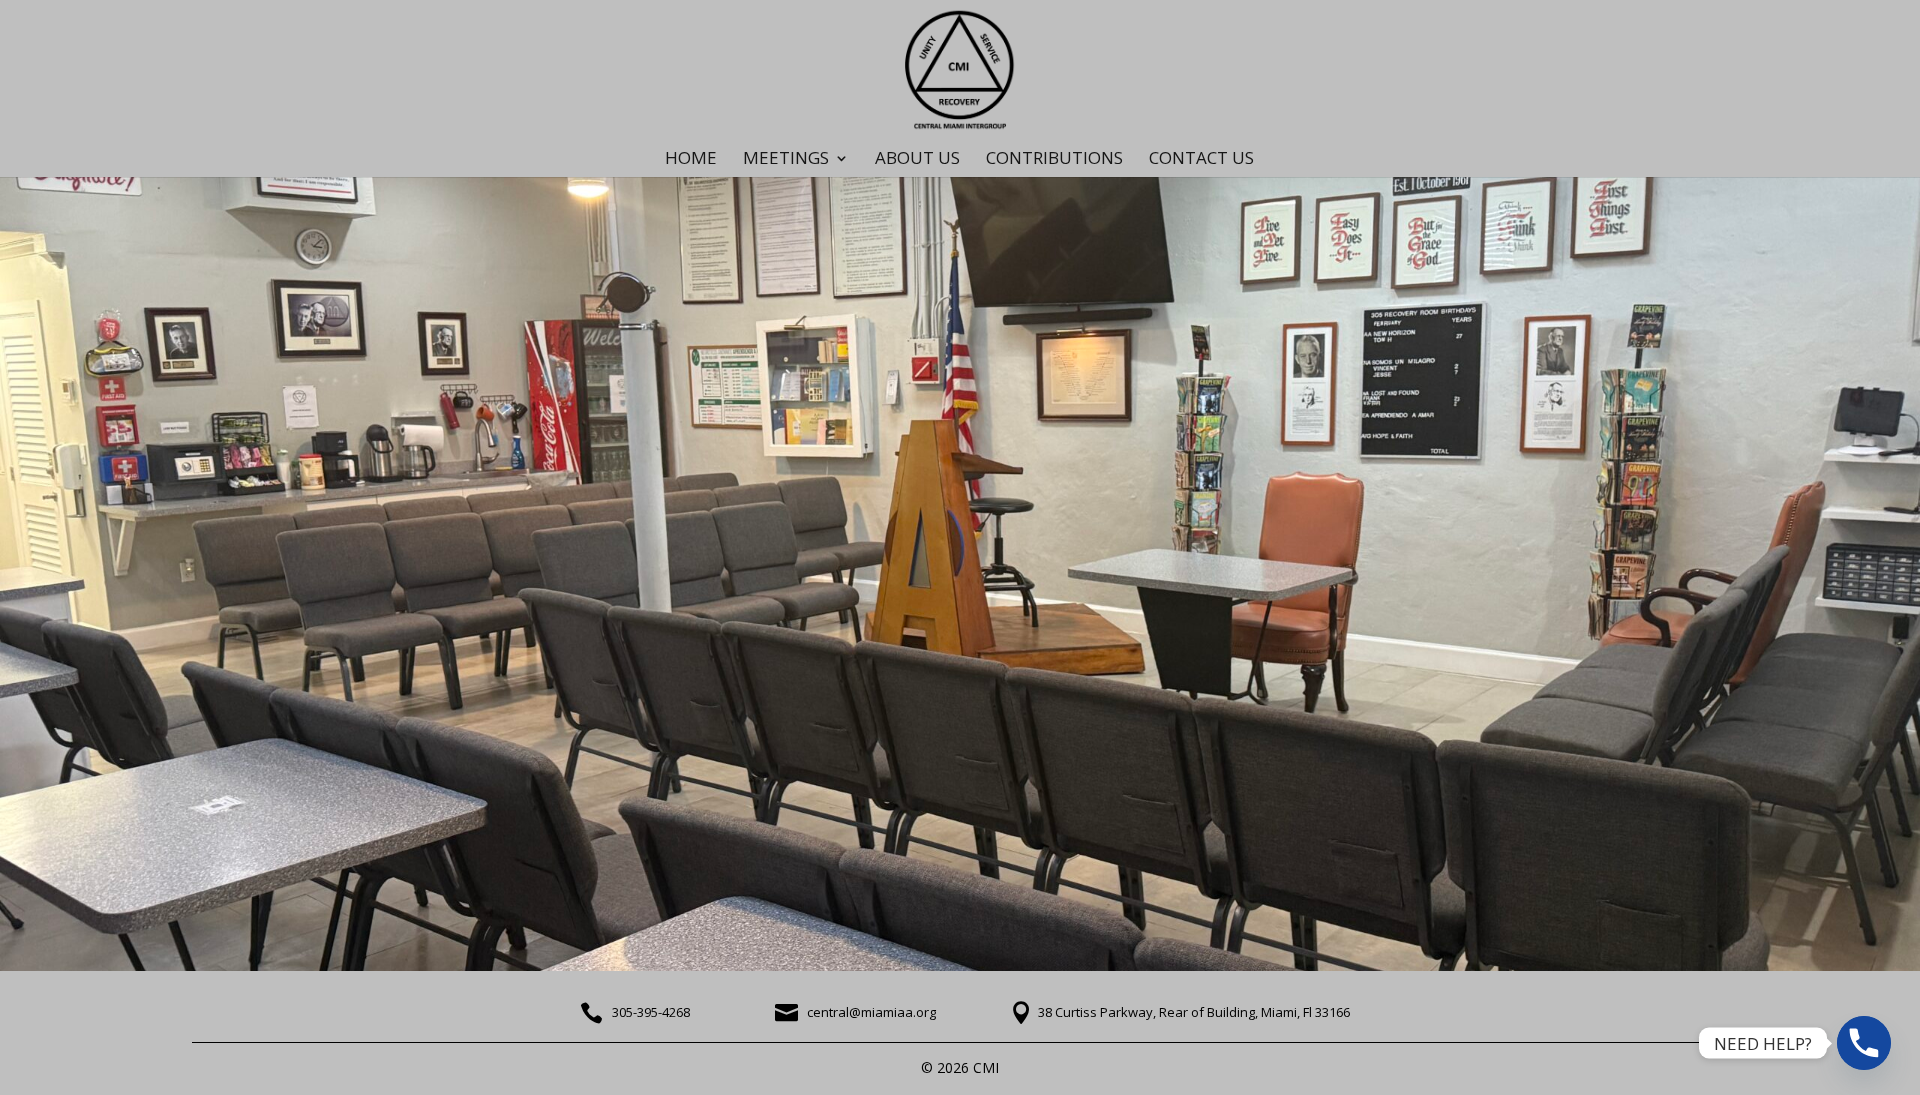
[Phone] (1864, 1043)
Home (691, 160)
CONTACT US (1201, 160)
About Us (917, 160)
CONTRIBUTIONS (1054, 160)
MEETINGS (786, 160)
